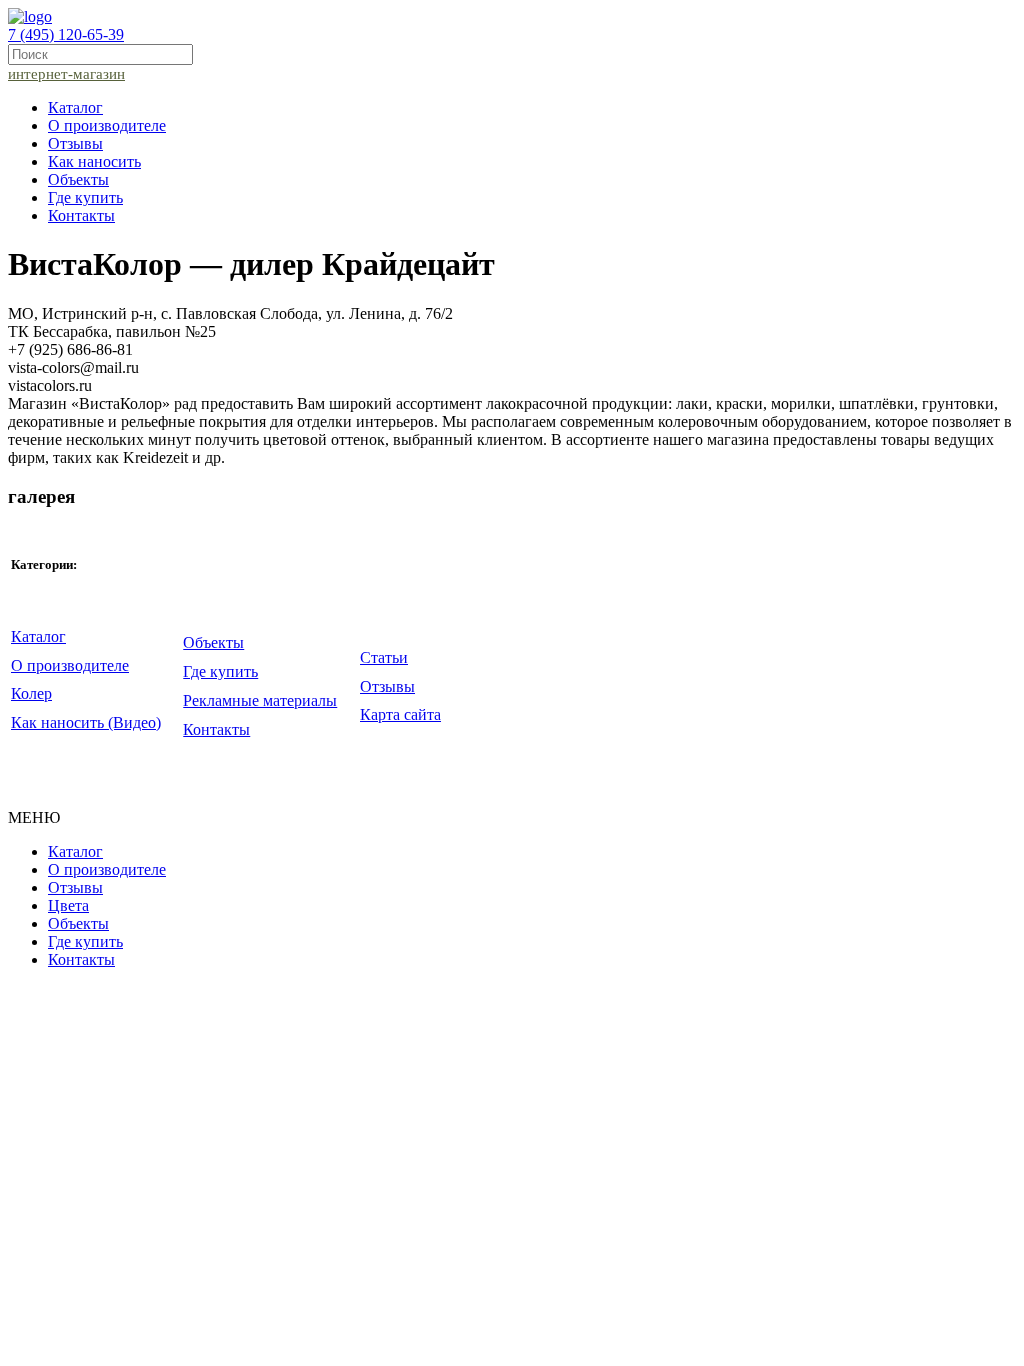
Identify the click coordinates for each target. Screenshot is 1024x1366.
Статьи (384, 657)
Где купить (85, 197)
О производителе (107, 125)
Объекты (78, 179)
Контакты (81, 215)
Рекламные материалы (260, 700)
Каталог (75, 107)
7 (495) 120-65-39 (66, 34)
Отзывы (75, 143)
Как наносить (94, 161)
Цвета (68, 905)
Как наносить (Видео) (86, 722)
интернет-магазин (66, 74)
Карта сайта (400, 714)
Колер (31, 693)
